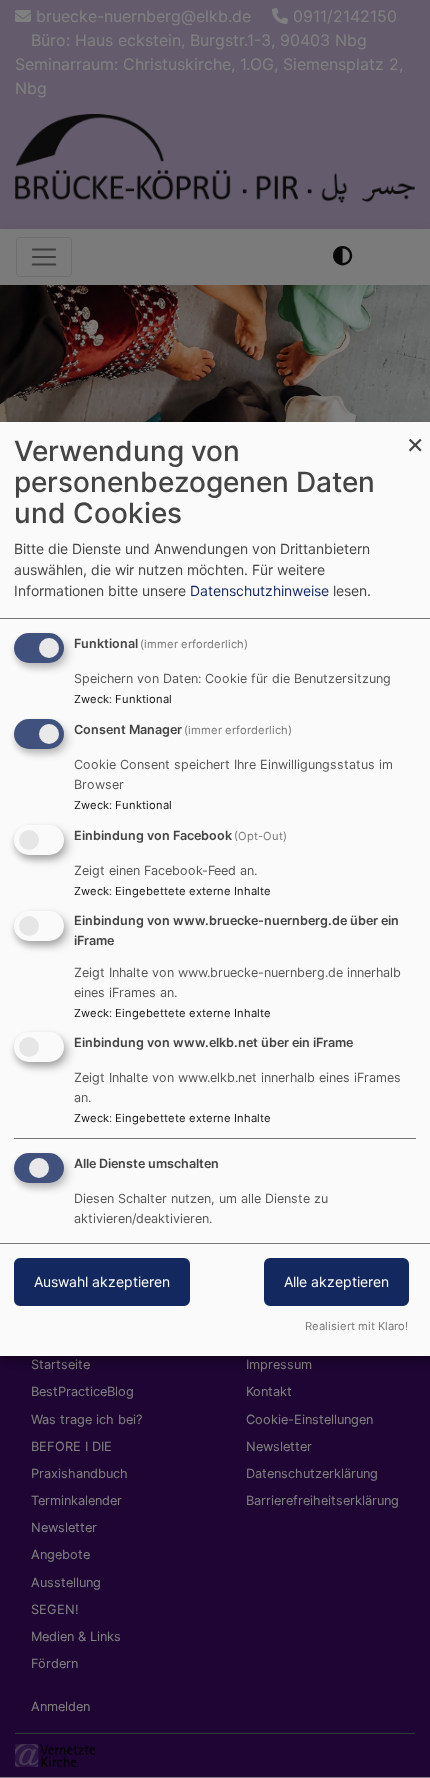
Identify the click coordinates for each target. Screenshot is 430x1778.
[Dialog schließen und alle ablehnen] (415, 434)
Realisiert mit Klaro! (356, 1326)
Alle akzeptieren (336, 1281)
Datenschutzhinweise (259, 590)
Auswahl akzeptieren (102, 1281)
